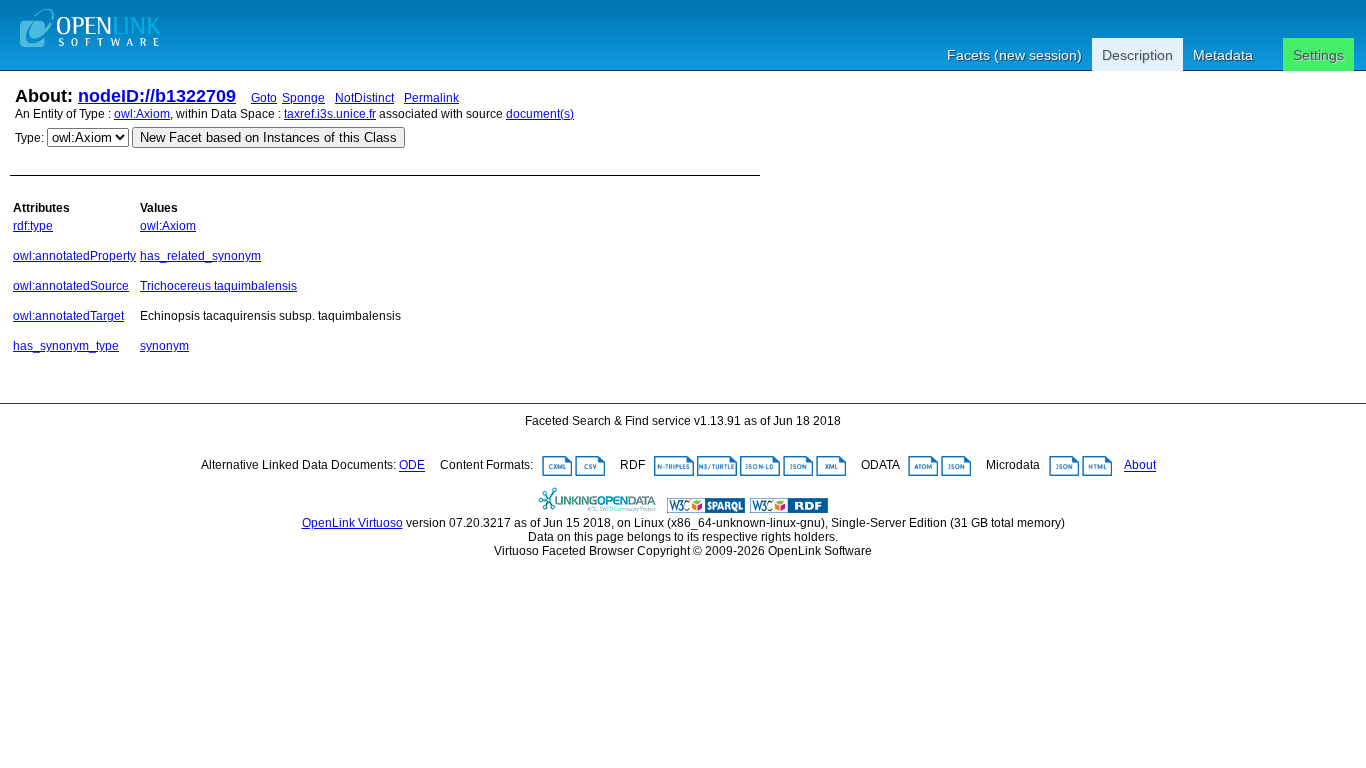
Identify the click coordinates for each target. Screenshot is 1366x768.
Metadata (1223, 55)
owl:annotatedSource (71, 286)
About (1140, 466)
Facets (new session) (1014, 55)
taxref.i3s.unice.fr (330, 114)
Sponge (303, 98)
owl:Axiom (142, 114)
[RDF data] (789, 509)
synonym (164, 346)
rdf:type (33, 226)
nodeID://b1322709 (157, 96)
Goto (264, 98)
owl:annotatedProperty (74, 256)
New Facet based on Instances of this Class (268, 137)
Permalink (431, 98)
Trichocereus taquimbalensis (218, 286)
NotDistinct (364, 98)
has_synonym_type (66, 346)
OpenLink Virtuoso (352, 523)
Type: (29, 138)
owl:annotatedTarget (68, 316)
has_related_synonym (200, 256)
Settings (1318, 55)
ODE (412, 466)
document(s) (540, 114)
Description (1137, 55)
